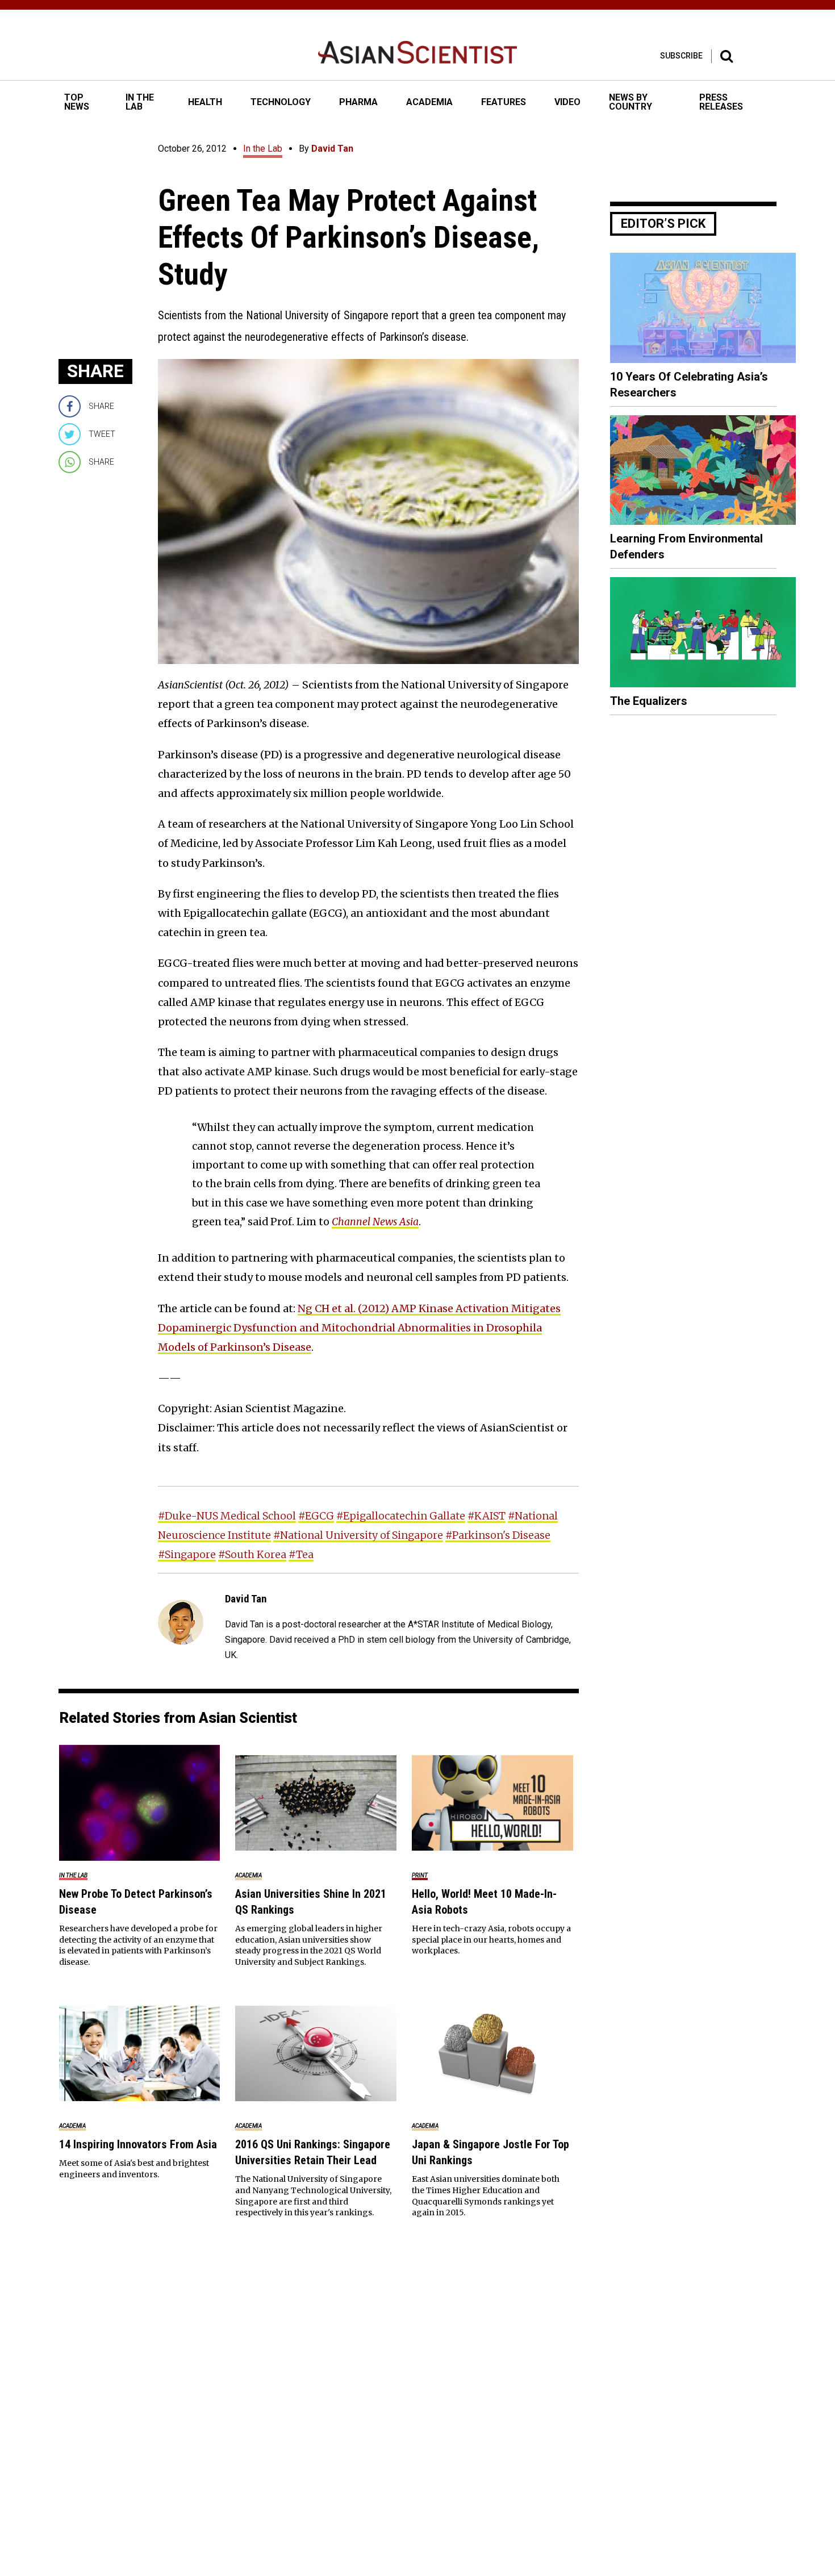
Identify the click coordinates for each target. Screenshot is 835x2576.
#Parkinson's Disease (498, 1535)
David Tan (332, 149)
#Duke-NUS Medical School (227, 1516)
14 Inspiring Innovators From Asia (138, 2144)
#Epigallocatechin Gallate (401, 1516)
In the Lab (263, 149)
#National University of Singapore (358, 1535)
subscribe (681, 56)
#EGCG (316, 1516)
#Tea (301, 1554)
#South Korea (252, 1554)
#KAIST (487, 1516)
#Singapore (187, 1554)
